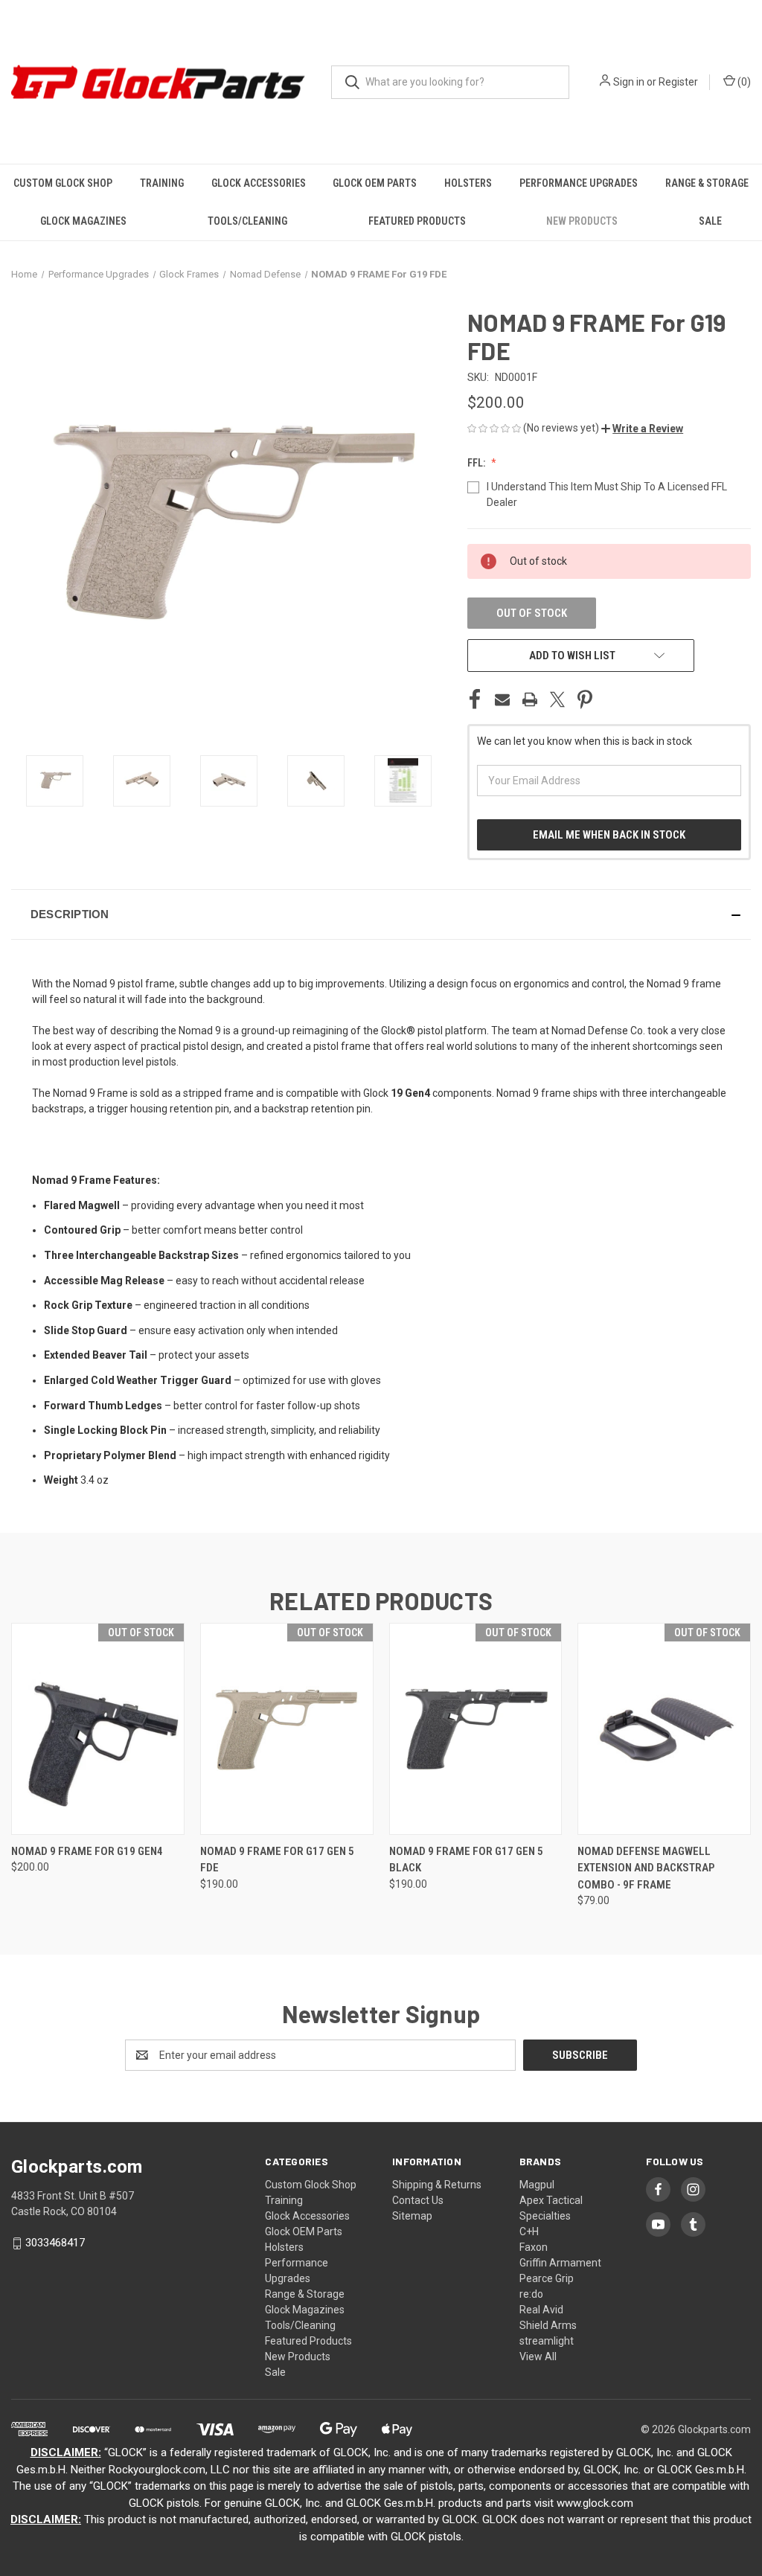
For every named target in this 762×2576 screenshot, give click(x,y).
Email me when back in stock (609, 835)
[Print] (530, 699)
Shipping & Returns (437, 2185)
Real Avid (541, 2310)
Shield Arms (548, 2325)
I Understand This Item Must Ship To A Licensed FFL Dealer (607, 494)
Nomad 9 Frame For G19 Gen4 (87, 1851)
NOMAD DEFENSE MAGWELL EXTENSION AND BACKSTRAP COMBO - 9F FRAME (646, 1868)
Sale (710, 221)
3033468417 (55, 2243)
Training (162, 183)
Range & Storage (707, 183)
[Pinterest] (585, 699)
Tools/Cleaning (247, 221)
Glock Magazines (83, 221)
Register (678, 82)
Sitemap (412, 2216)
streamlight (547, 2341)
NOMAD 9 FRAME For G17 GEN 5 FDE (277, 1860)
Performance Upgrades (579, 183)
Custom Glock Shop (63, 183)
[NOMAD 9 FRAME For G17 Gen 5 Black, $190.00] (476, 1729)
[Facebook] (475, 699)
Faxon (534, 2247)
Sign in (629, 82)
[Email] (502, 699)
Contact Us (418, 2200)
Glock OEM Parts (375, 183)
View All (538, 2356)
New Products (582, 221)
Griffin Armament (560, 2263)
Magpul (537, 2185)
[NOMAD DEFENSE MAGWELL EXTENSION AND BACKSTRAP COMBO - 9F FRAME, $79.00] (664, 1729)
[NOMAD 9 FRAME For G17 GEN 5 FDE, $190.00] (287, 1729)
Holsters (468, 183)
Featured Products (417, 221)
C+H (529, 2231)
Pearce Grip (547, 2278)
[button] (642, 429)
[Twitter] (557, 699)
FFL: (477, 463)
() (743, 82)
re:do (531, 2294)
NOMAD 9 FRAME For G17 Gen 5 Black (466, 1860)
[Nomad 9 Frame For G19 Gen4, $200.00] (98, 1729)
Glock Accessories (259, 183)
